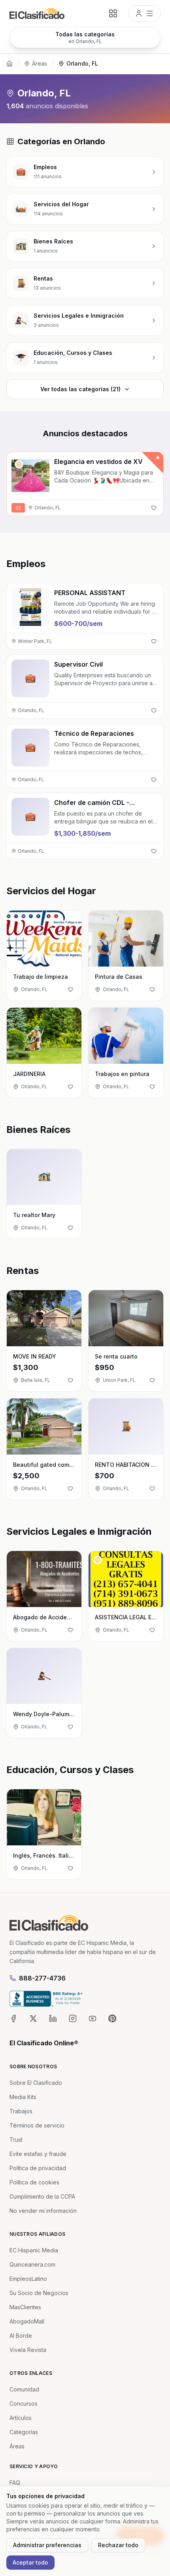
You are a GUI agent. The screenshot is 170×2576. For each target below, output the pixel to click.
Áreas (40, 63)
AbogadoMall (27, 2321)
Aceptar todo (30, 2562)
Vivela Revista (28, 2350)
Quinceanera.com (32, 2264)
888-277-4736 (42, 1978)
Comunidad (24, 2389)
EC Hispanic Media (34, 2250)
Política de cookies (34, 2182)
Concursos (24, 2404)
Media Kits (23, 2097)
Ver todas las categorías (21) (80, 389)
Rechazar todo (118, 2545)
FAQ (15, 2483)
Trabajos (21, 2111)
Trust (16, 2140)
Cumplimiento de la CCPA (42, 2196)
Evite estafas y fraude (38, 2154)
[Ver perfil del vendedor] (19, 464)
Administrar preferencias (47, 2545)
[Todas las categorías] (113, 13)
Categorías (24, 2432)
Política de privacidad (38, 2168)
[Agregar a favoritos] (154, 508)
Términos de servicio (37, 2125)
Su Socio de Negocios (39, 2293)
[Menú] (144, 13)
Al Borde (21, 2336)
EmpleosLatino (28, 2279)
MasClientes (25, 2307)
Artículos (21, 2418)
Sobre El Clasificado (36, 2083)
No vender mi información (43, 2211)
